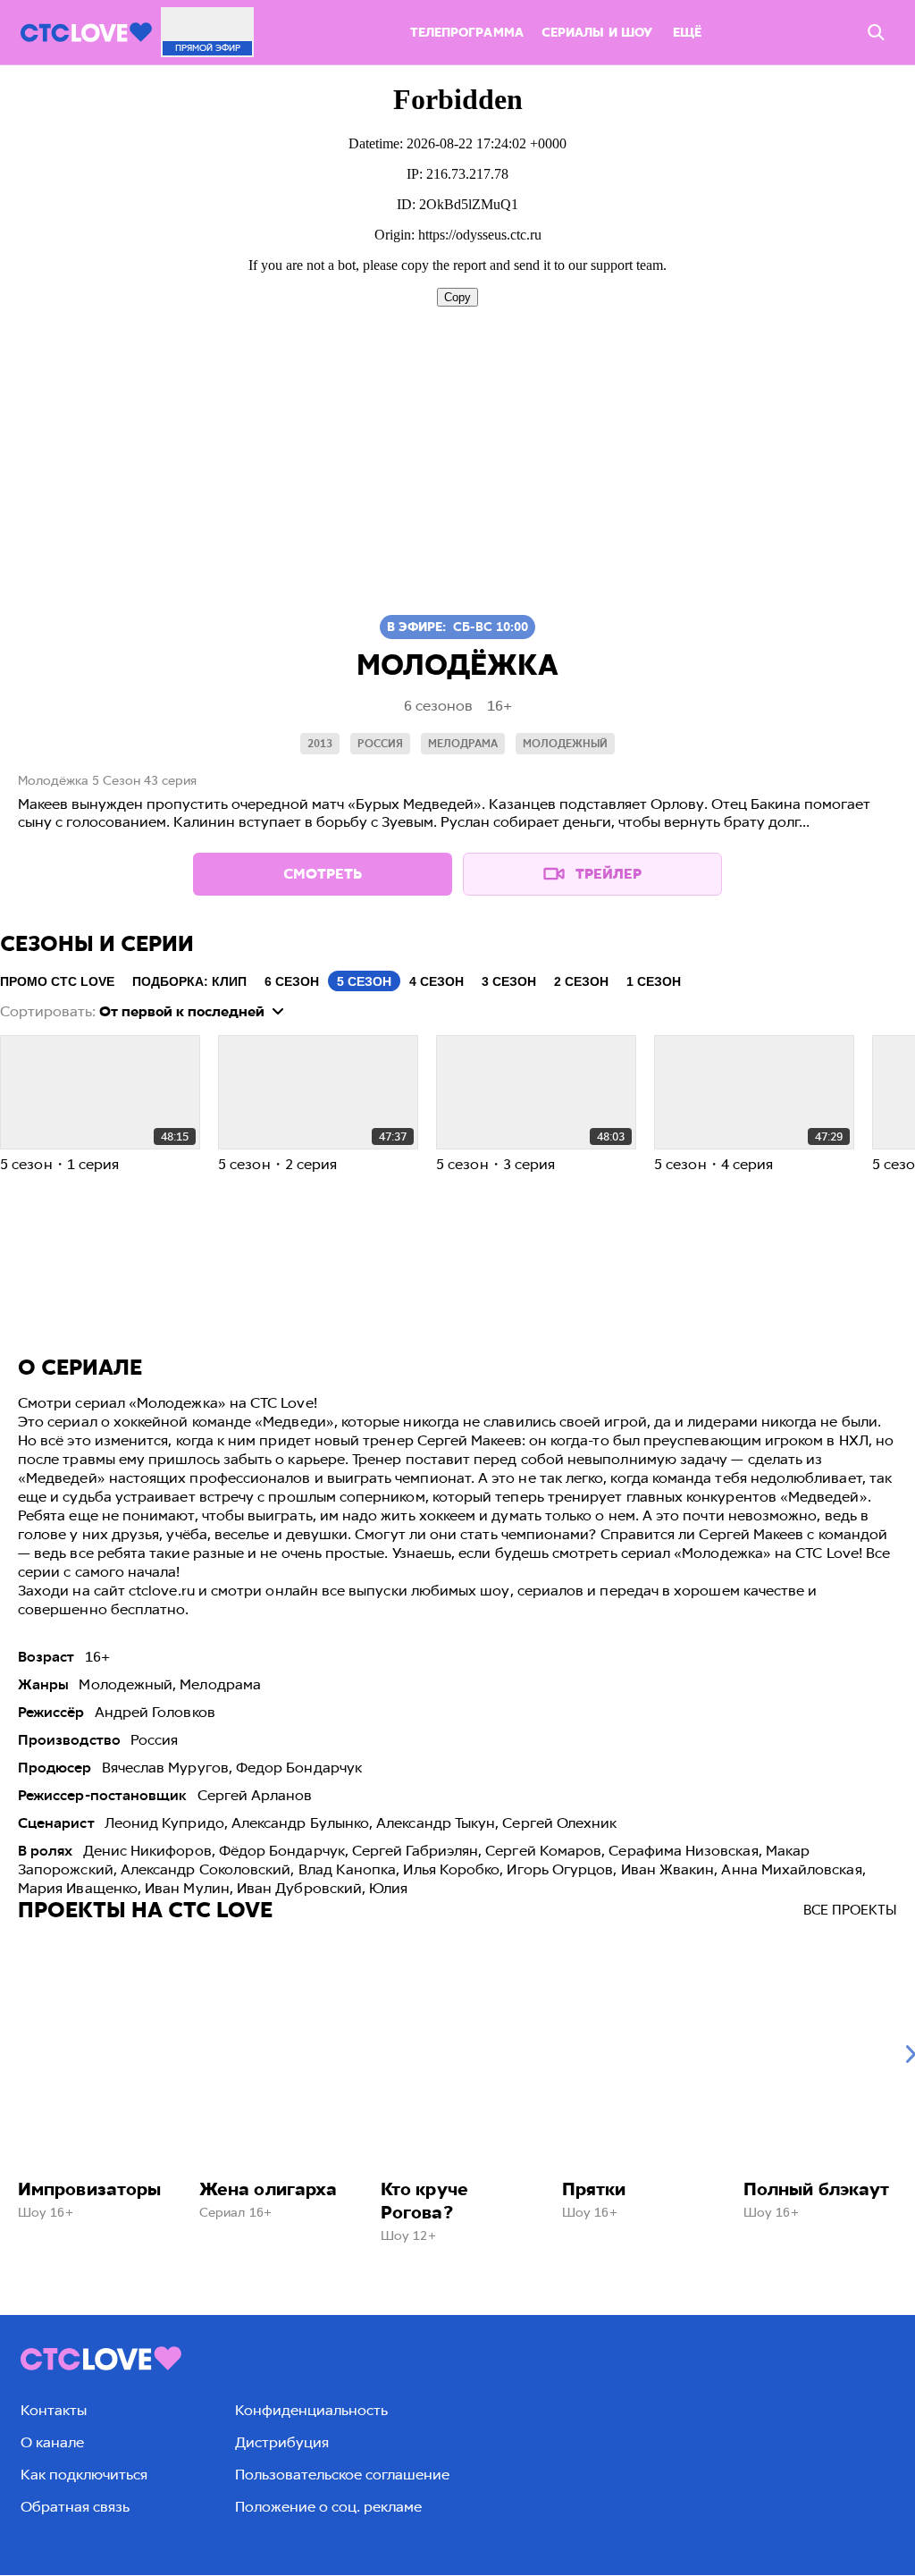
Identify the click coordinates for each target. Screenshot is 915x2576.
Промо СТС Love (57, 981)
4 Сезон (437, 981)
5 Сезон (364, 981)
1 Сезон (654, 981)
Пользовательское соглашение (342, 2475)
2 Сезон (581, 981)
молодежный (565, 744)
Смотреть (323, 874)
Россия (380, 744)
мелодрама (463, 744)
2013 (320, 744)
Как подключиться (84, 2475)
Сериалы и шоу (597, 33)
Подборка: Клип (189, 981)
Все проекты (850, 1910)
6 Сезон (292, 981)
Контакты (54, 2410)
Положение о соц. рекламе (328, 2507)
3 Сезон (509, 981)
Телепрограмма (467, 33)
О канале (52, 2442)
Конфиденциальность (311, 2410)
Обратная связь (75, 2507)
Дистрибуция (282, 2442)
